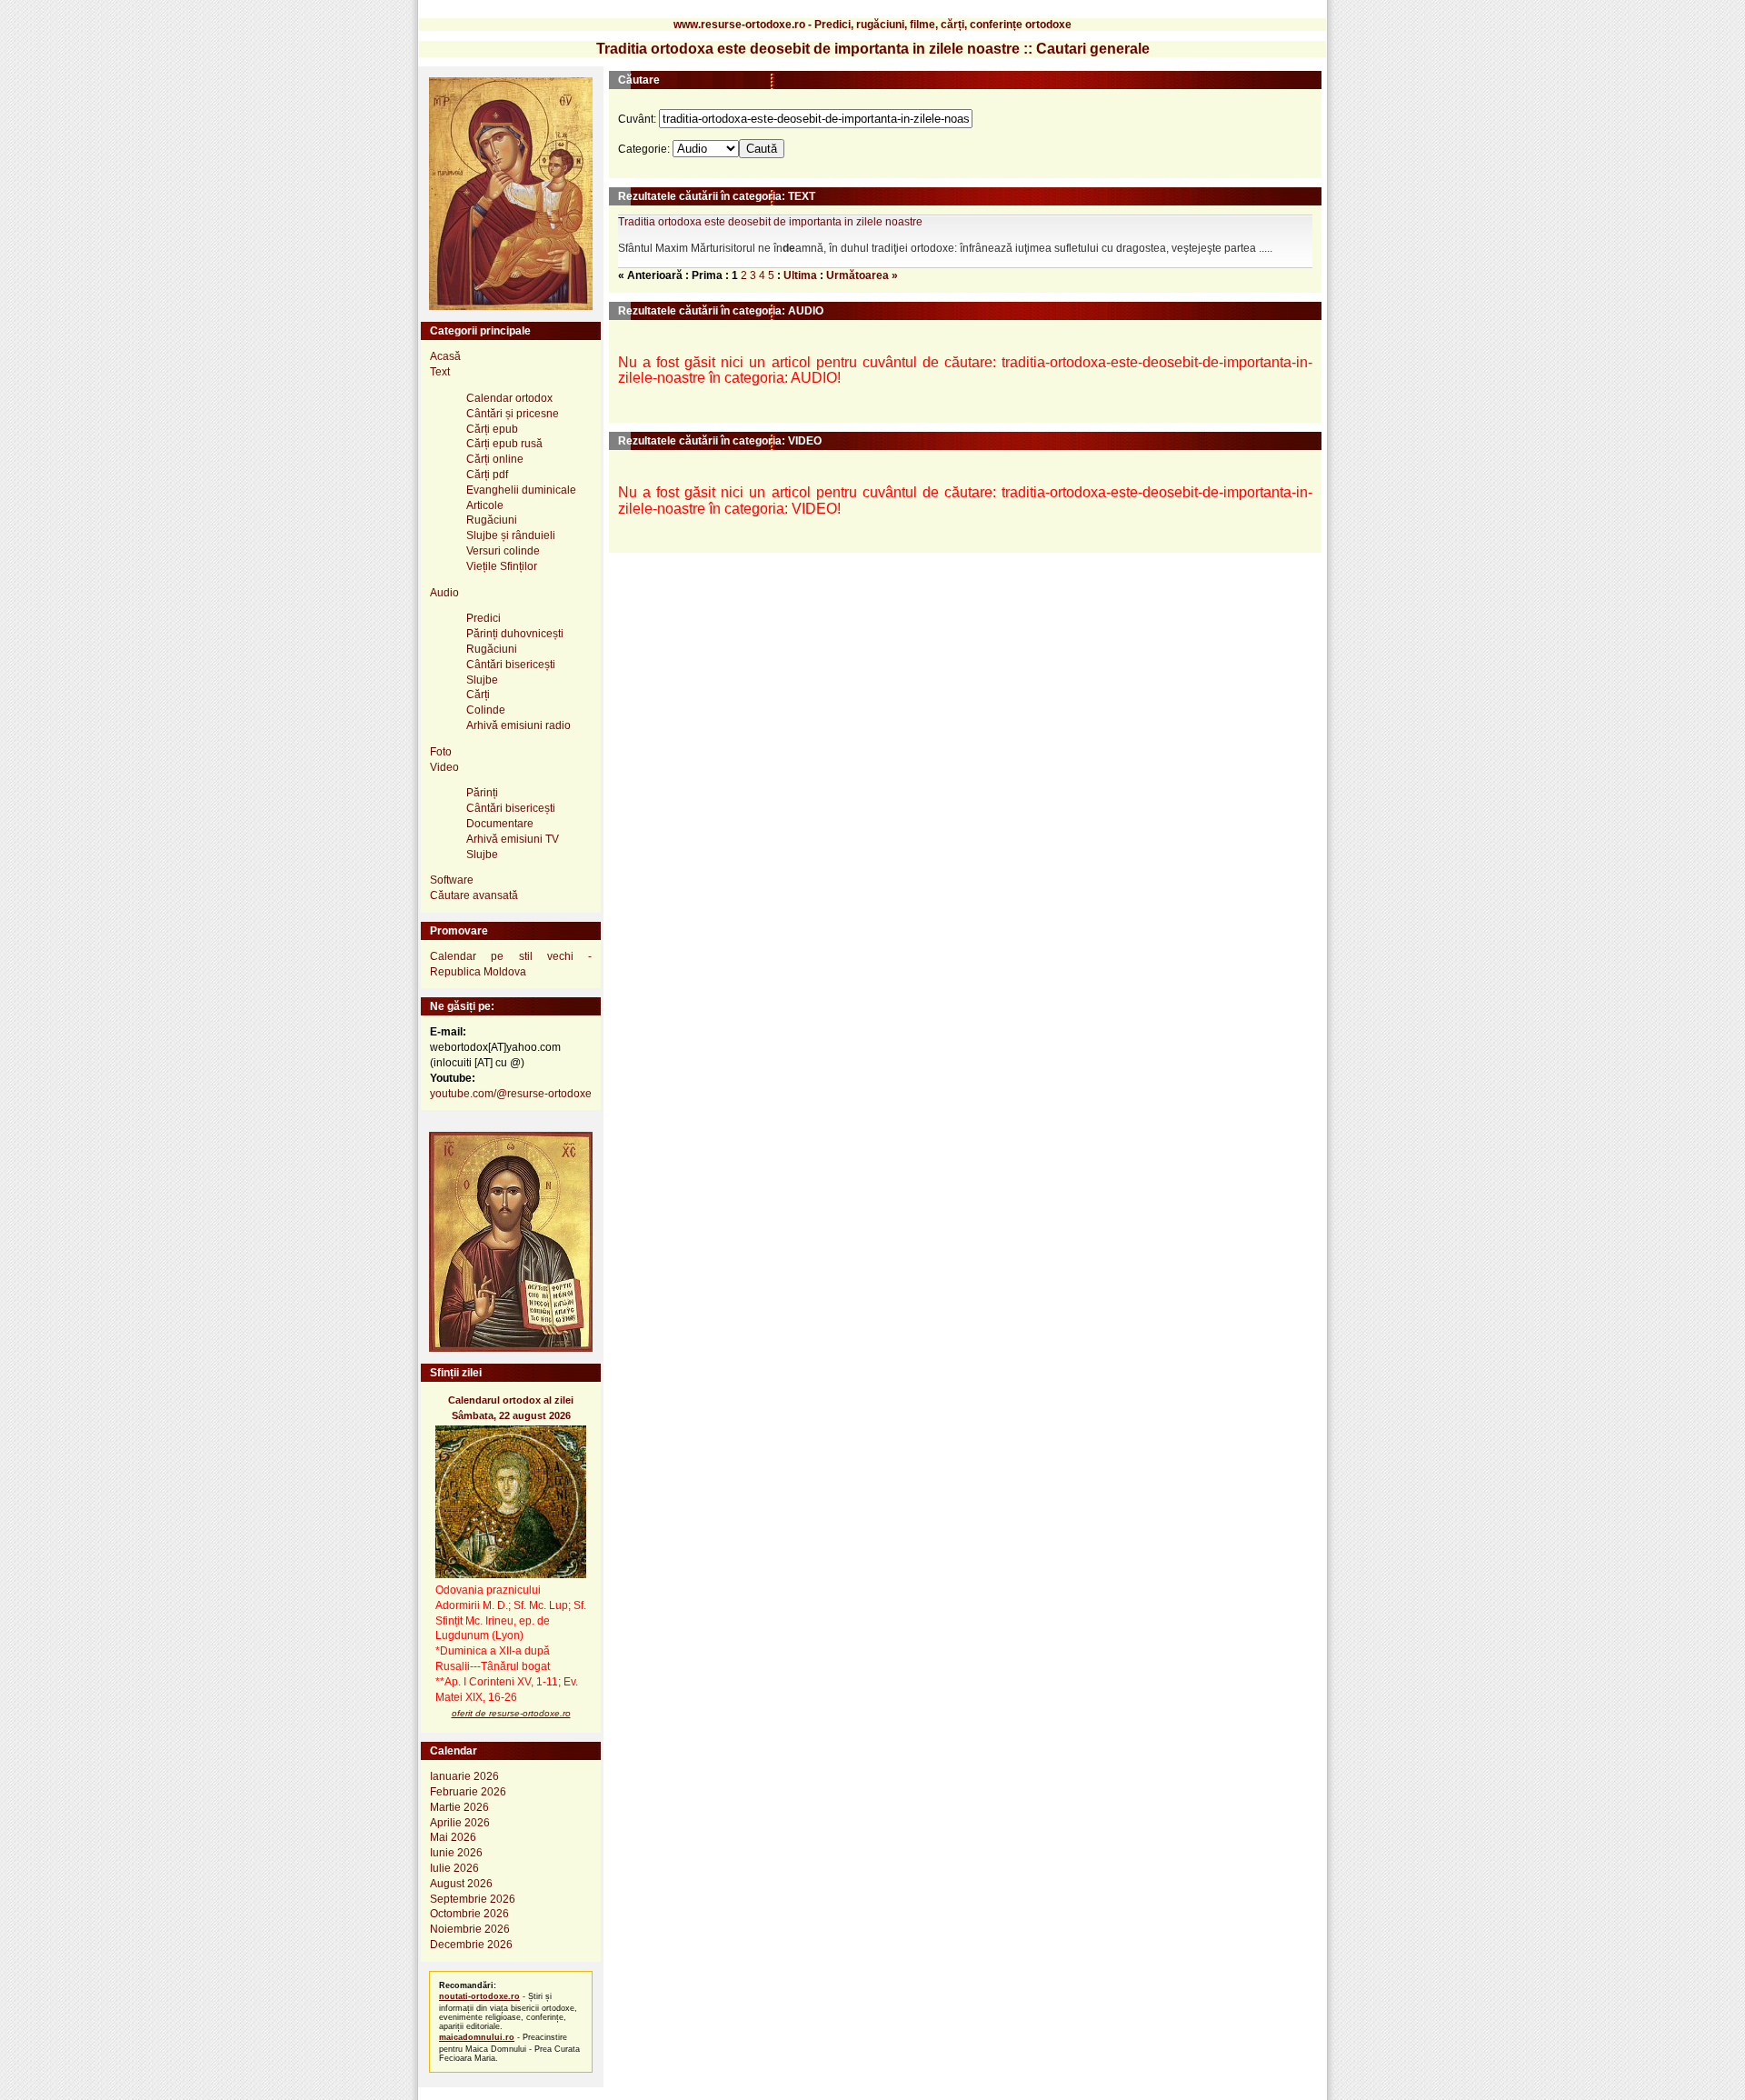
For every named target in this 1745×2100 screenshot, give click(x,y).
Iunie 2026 (456, 1853)
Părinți (482, 793)
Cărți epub (492, 429)
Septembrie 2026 (473, 1899)
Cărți (478, 695)
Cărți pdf (487, 475)
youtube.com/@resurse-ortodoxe (511, 1094)
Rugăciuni (492, 520)
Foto (441, 752)
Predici (484, 618)
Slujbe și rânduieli (511, 535)
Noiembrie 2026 (470, 1929)
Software (452, 880)
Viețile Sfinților (502, 566)
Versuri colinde (503, 551)
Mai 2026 (453, 1837)
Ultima (800, 275)
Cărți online (495, 459)
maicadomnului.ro (477, 2037)
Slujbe (482, 680)
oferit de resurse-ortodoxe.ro (511, 1713)
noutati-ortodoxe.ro (479, 1996)
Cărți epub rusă (504, 444)
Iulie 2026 (454, 1868)
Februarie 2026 (468, 1792)
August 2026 (461, 1884)
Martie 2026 (459, 1807)
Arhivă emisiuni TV (513, 839)
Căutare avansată (474, 895)
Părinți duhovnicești (515, 634)
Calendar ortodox (509, 398)
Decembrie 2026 (471, 1945)
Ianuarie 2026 (464, 1776)
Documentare (500, 824)
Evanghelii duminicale (521, 490)
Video (444, 767)
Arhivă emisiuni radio (519, 725)
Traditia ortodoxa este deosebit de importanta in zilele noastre (770, 222)
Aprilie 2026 (460, 1823)
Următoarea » (862, 275)
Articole (485, 505)
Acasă (445, 356)
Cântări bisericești (511, 665)
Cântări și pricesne (513, 414)
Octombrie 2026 (469, 1914)
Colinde (486, 710)
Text (440, 372)
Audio (444, 593)
